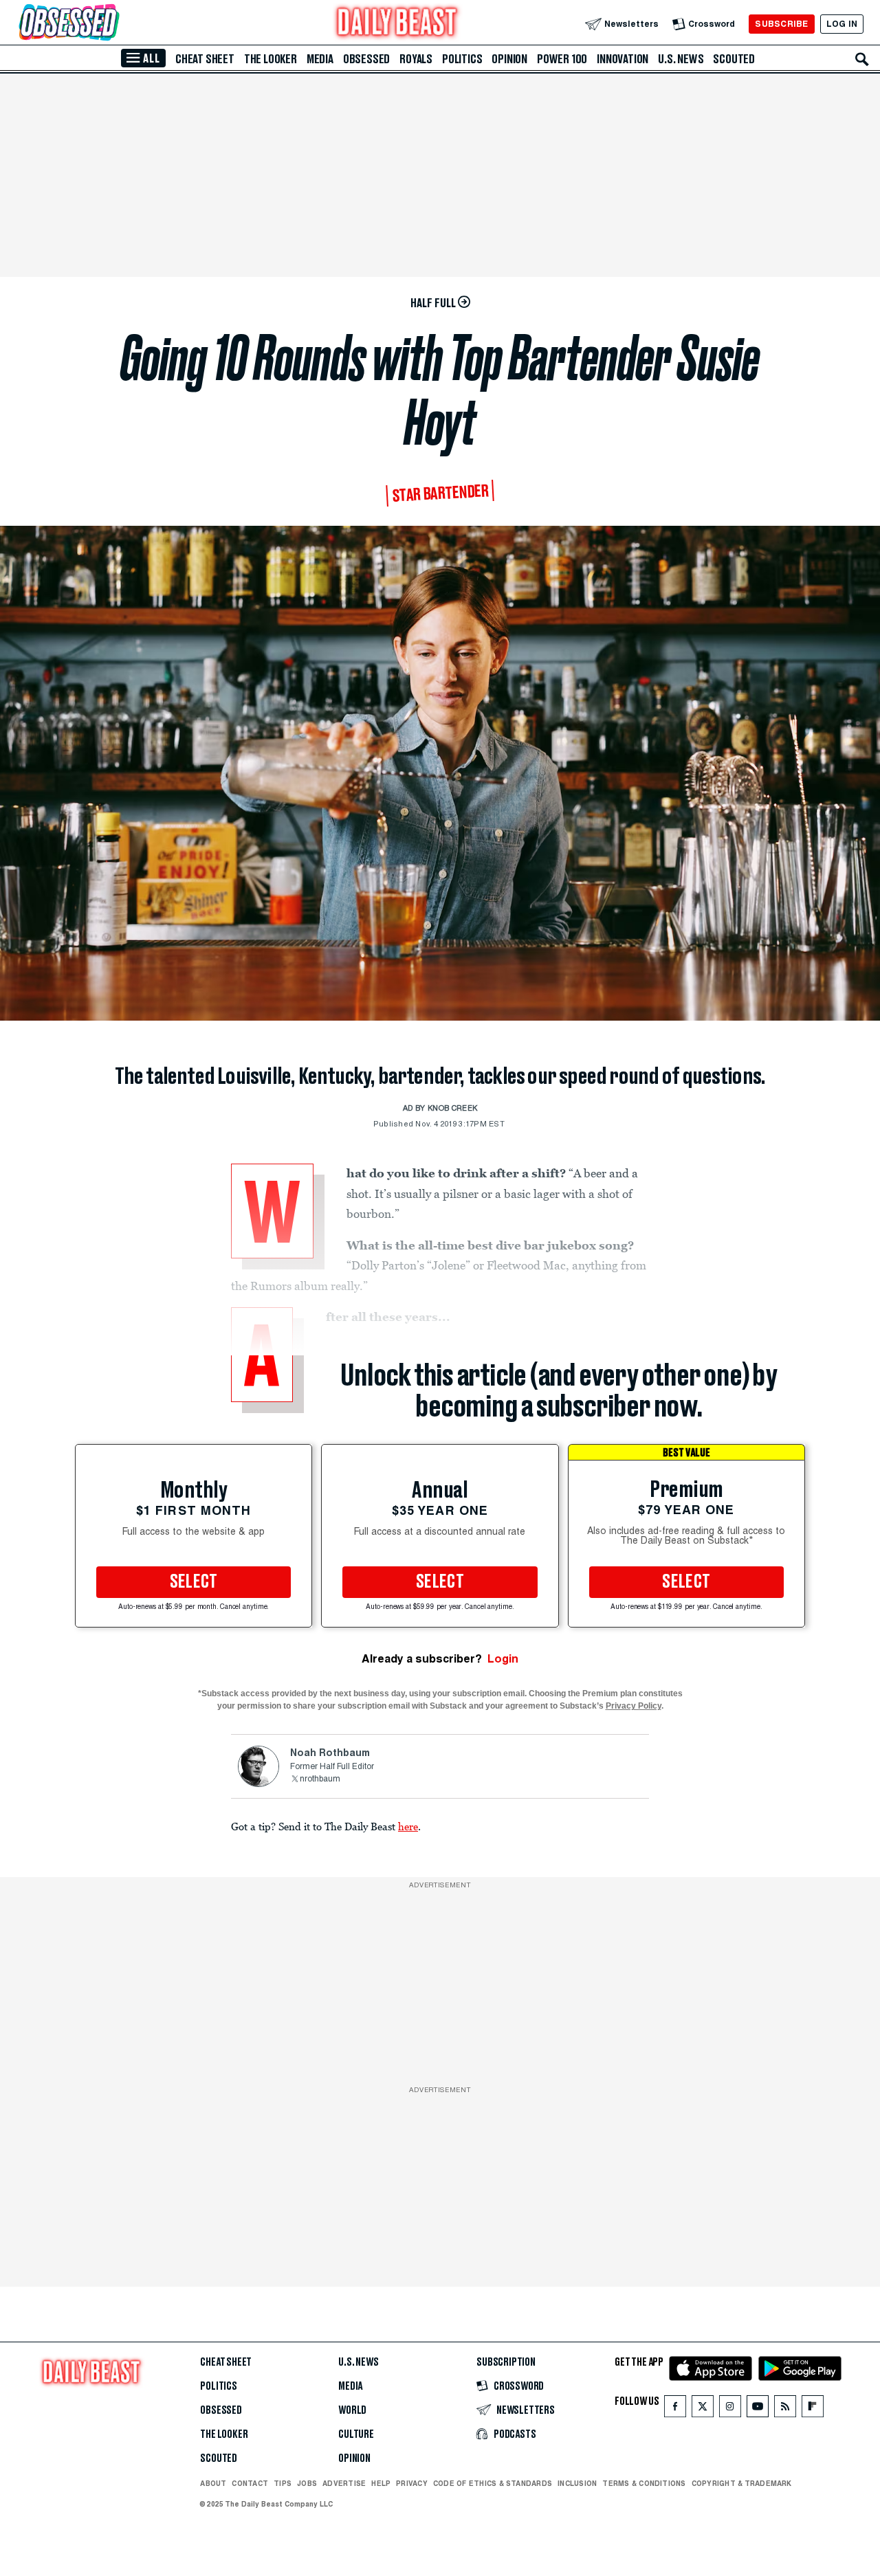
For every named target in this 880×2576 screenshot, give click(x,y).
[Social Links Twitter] (703, 2409)
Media (320, 59)
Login (503, 1659)
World (352, 2410)
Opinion (509, 59)
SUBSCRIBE (781, 24)
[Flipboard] (812, 2409)
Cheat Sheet (205, 59)
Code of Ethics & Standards (493, 2483)
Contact (250, 2483)
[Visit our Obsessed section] (113, 24)
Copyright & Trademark (742, 2483)
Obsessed (366, 59)
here (408, 1826)
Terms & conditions (644, 2483)
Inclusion (577, 2483)
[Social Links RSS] (785, 2409)
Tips (283, 2483)
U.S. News (681, 59)
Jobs (307, 2483)
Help (381, 2483)
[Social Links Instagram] (730, 2409)
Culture (356, 2434)
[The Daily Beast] (397, 24)
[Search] (862, 59)
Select (194, 1582)
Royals (416, 59)
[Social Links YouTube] (758, 2409)
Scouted (734, 59)
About (213, 2483)
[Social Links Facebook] (675, 2409)
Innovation (623, 59)
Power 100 (562, 59)
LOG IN (842, 24)
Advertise (344, 2483)
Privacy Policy (634, 1706)
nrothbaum (320, 1779)
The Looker (271, 59)
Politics (462, 59)
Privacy (412, 2483)
